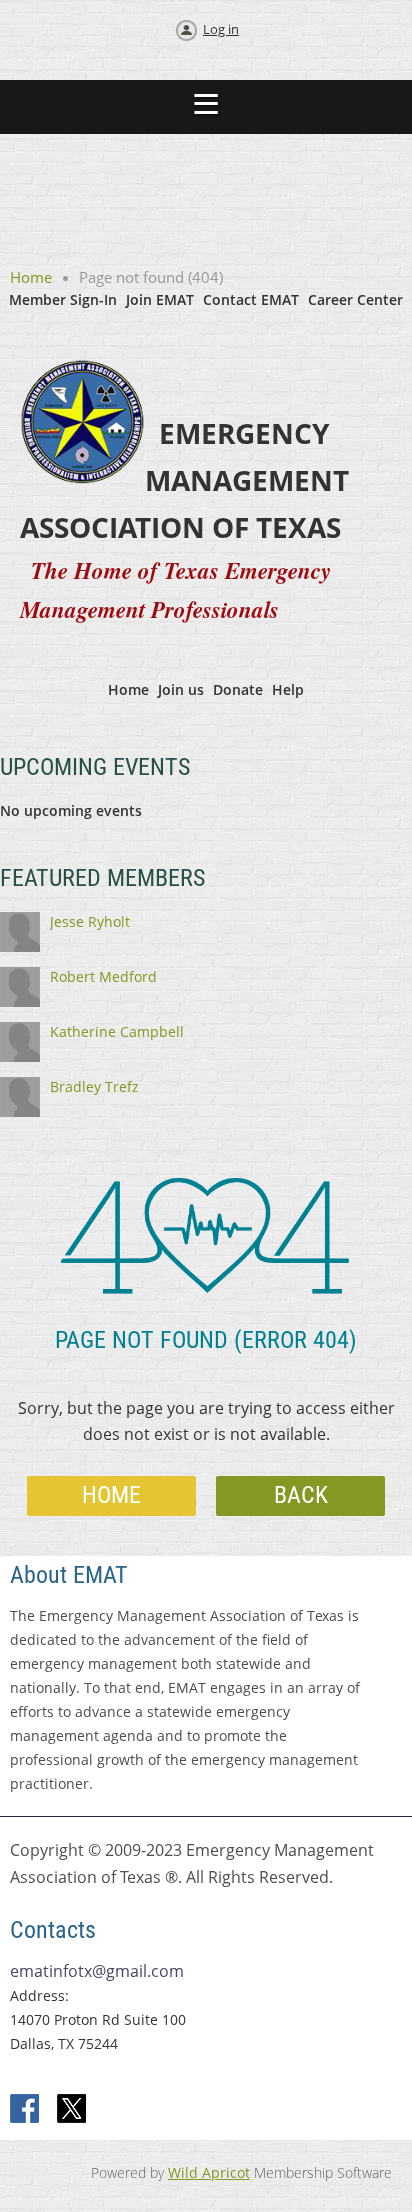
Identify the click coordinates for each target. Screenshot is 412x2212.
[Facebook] (26, 2110)
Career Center (355, 299)
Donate (238, 689)
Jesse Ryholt (90, 921)
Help (288, 689)
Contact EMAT (251, 299)
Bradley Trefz (94, 1086)
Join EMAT (160, 299)
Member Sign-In (63, 299)
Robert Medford (103, 976)
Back (301, 1495)
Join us (181, 689)
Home (31, 277)
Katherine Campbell (117, 1031)
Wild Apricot (209, 2172)
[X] (72, 2110)
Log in (221, 29)
